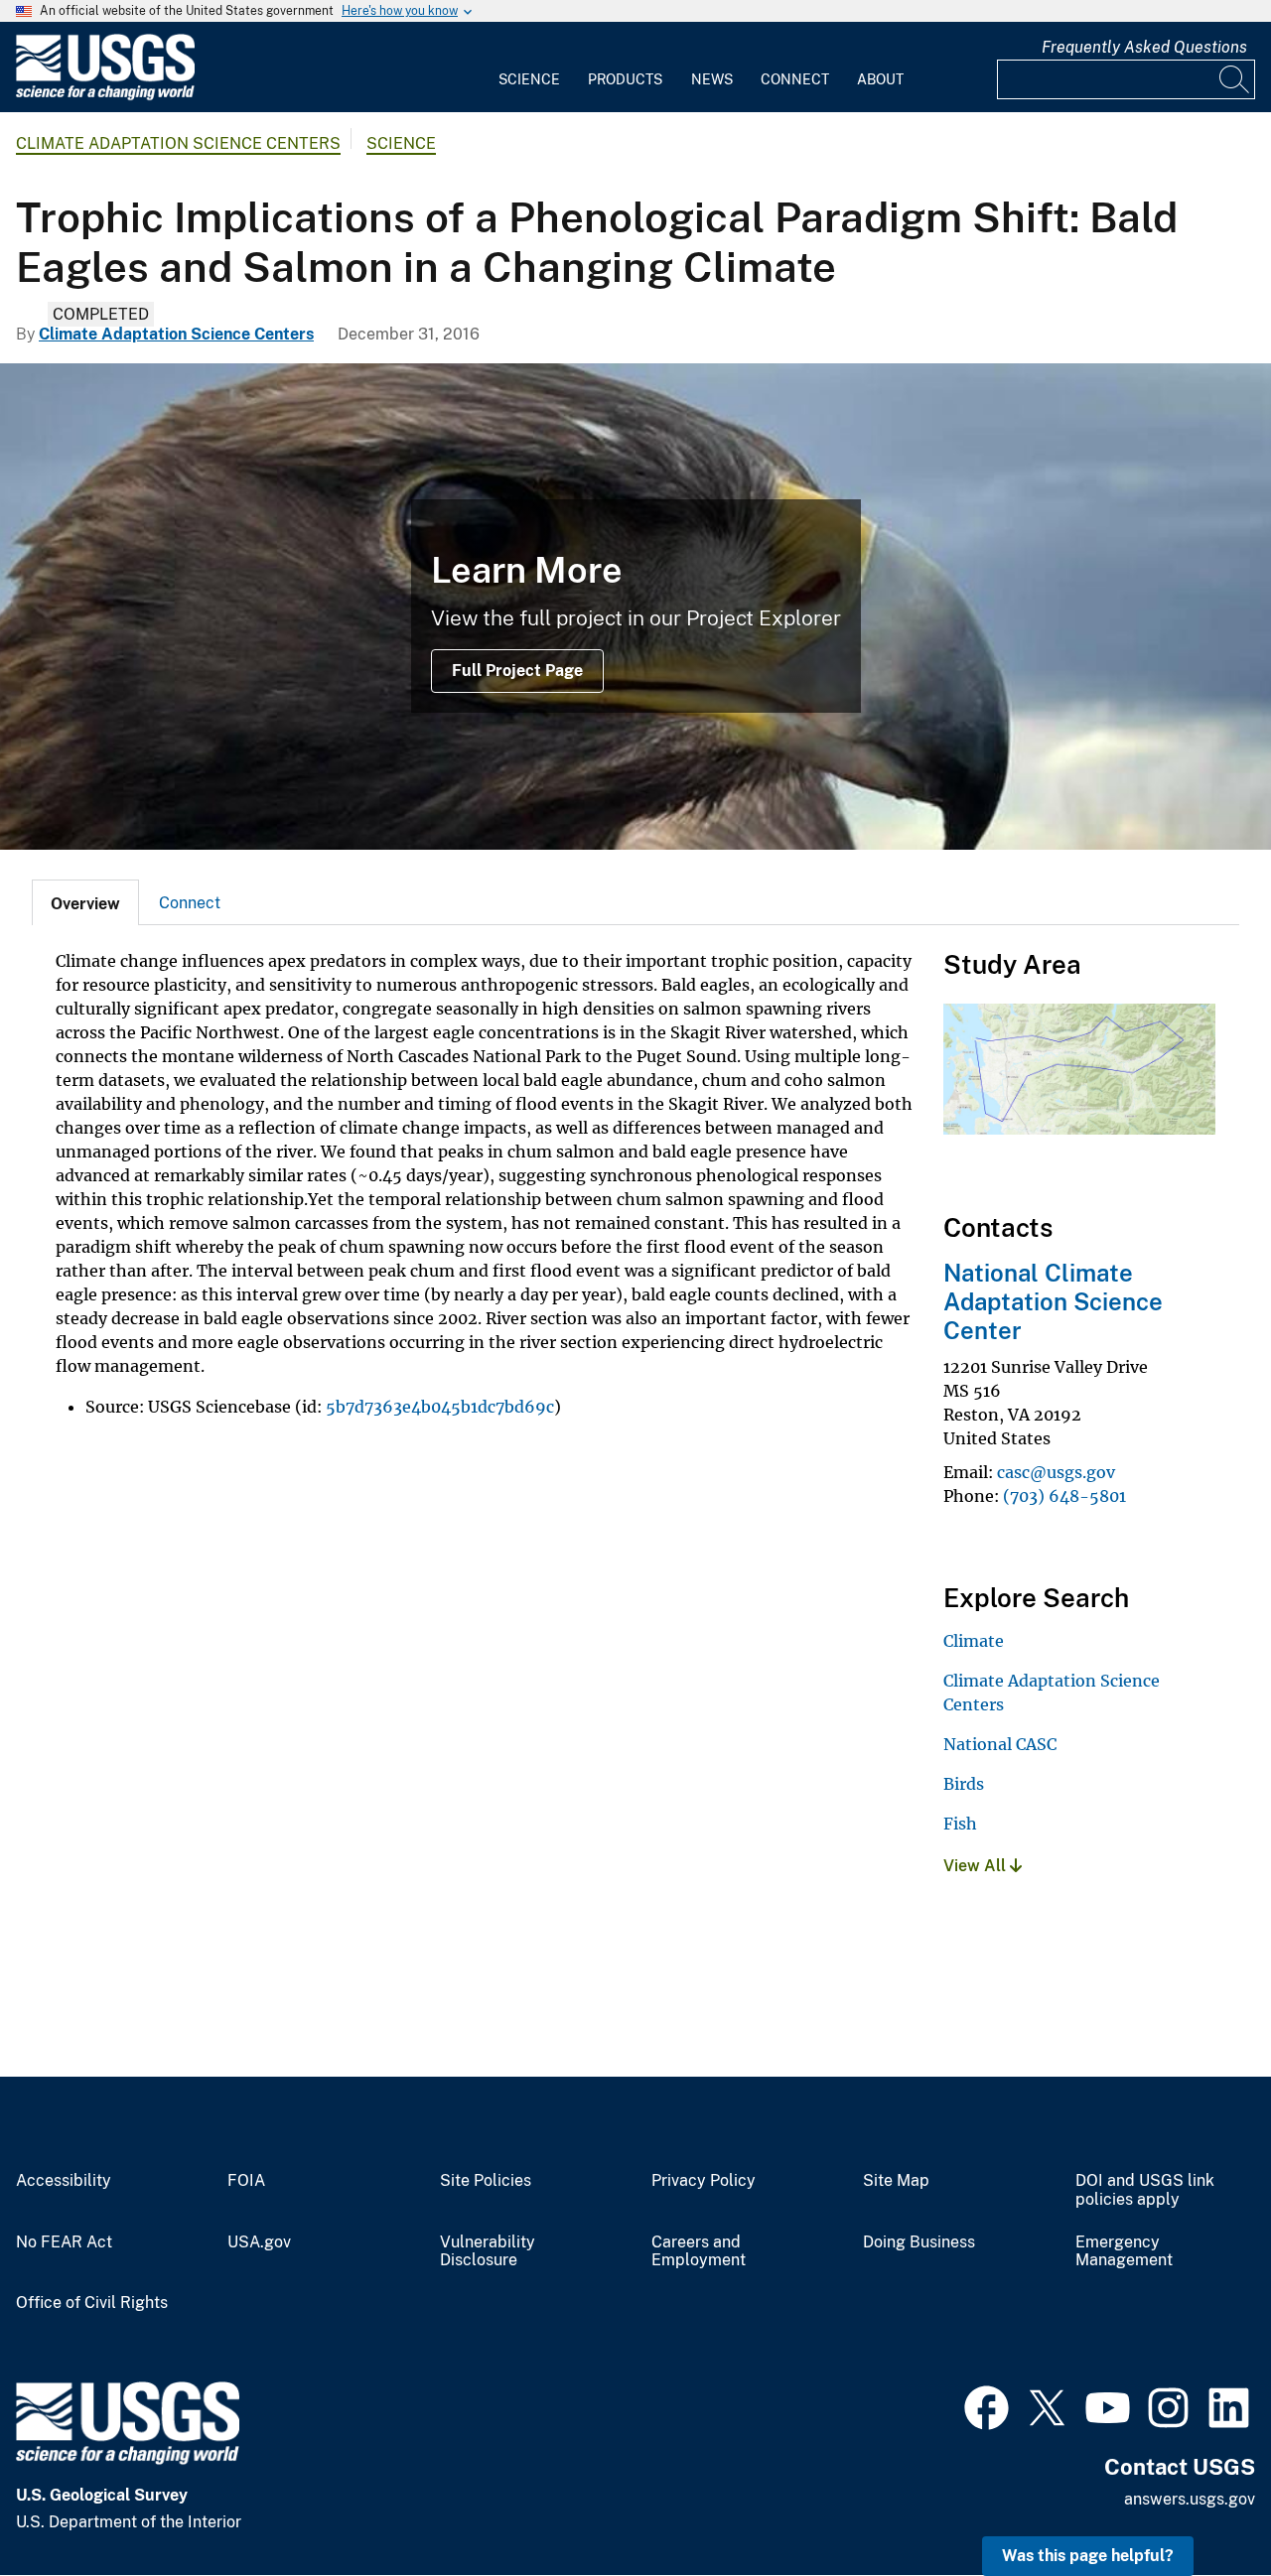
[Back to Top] (1199, 2504)
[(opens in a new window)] (987, 2405)
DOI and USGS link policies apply (1145, 2190)
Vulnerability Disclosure (488, 2252)
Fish (960, 1824)
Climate (974, 1641)
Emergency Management (1124, 2252)
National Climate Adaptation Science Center (1053, 1301)
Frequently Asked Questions (1144, 47)
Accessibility (64, 2181)
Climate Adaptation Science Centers (178, 143)
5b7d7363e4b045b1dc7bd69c (440, 1407)
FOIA (246, 2181)
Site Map (896, 2181)
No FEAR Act (64, 2242)
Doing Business (919, 2242)
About (880, 79)
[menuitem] (529, 68)
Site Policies (486, 2181)
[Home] (105, 96)
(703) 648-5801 (1064, 1496)
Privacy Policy (704, 2181)
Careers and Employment (699, 2252)
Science (529, 79)
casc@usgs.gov (1056, 1472)
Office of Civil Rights (92, 2303)
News (712, 79)
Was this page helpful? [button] (1088, 2556)
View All (977, 1866)
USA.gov (259, 2242)
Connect (795, 79)
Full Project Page (517, 671)
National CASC (1000, 1744)
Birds (964, 1784)
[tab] (85, 902)
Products (625, 79)
